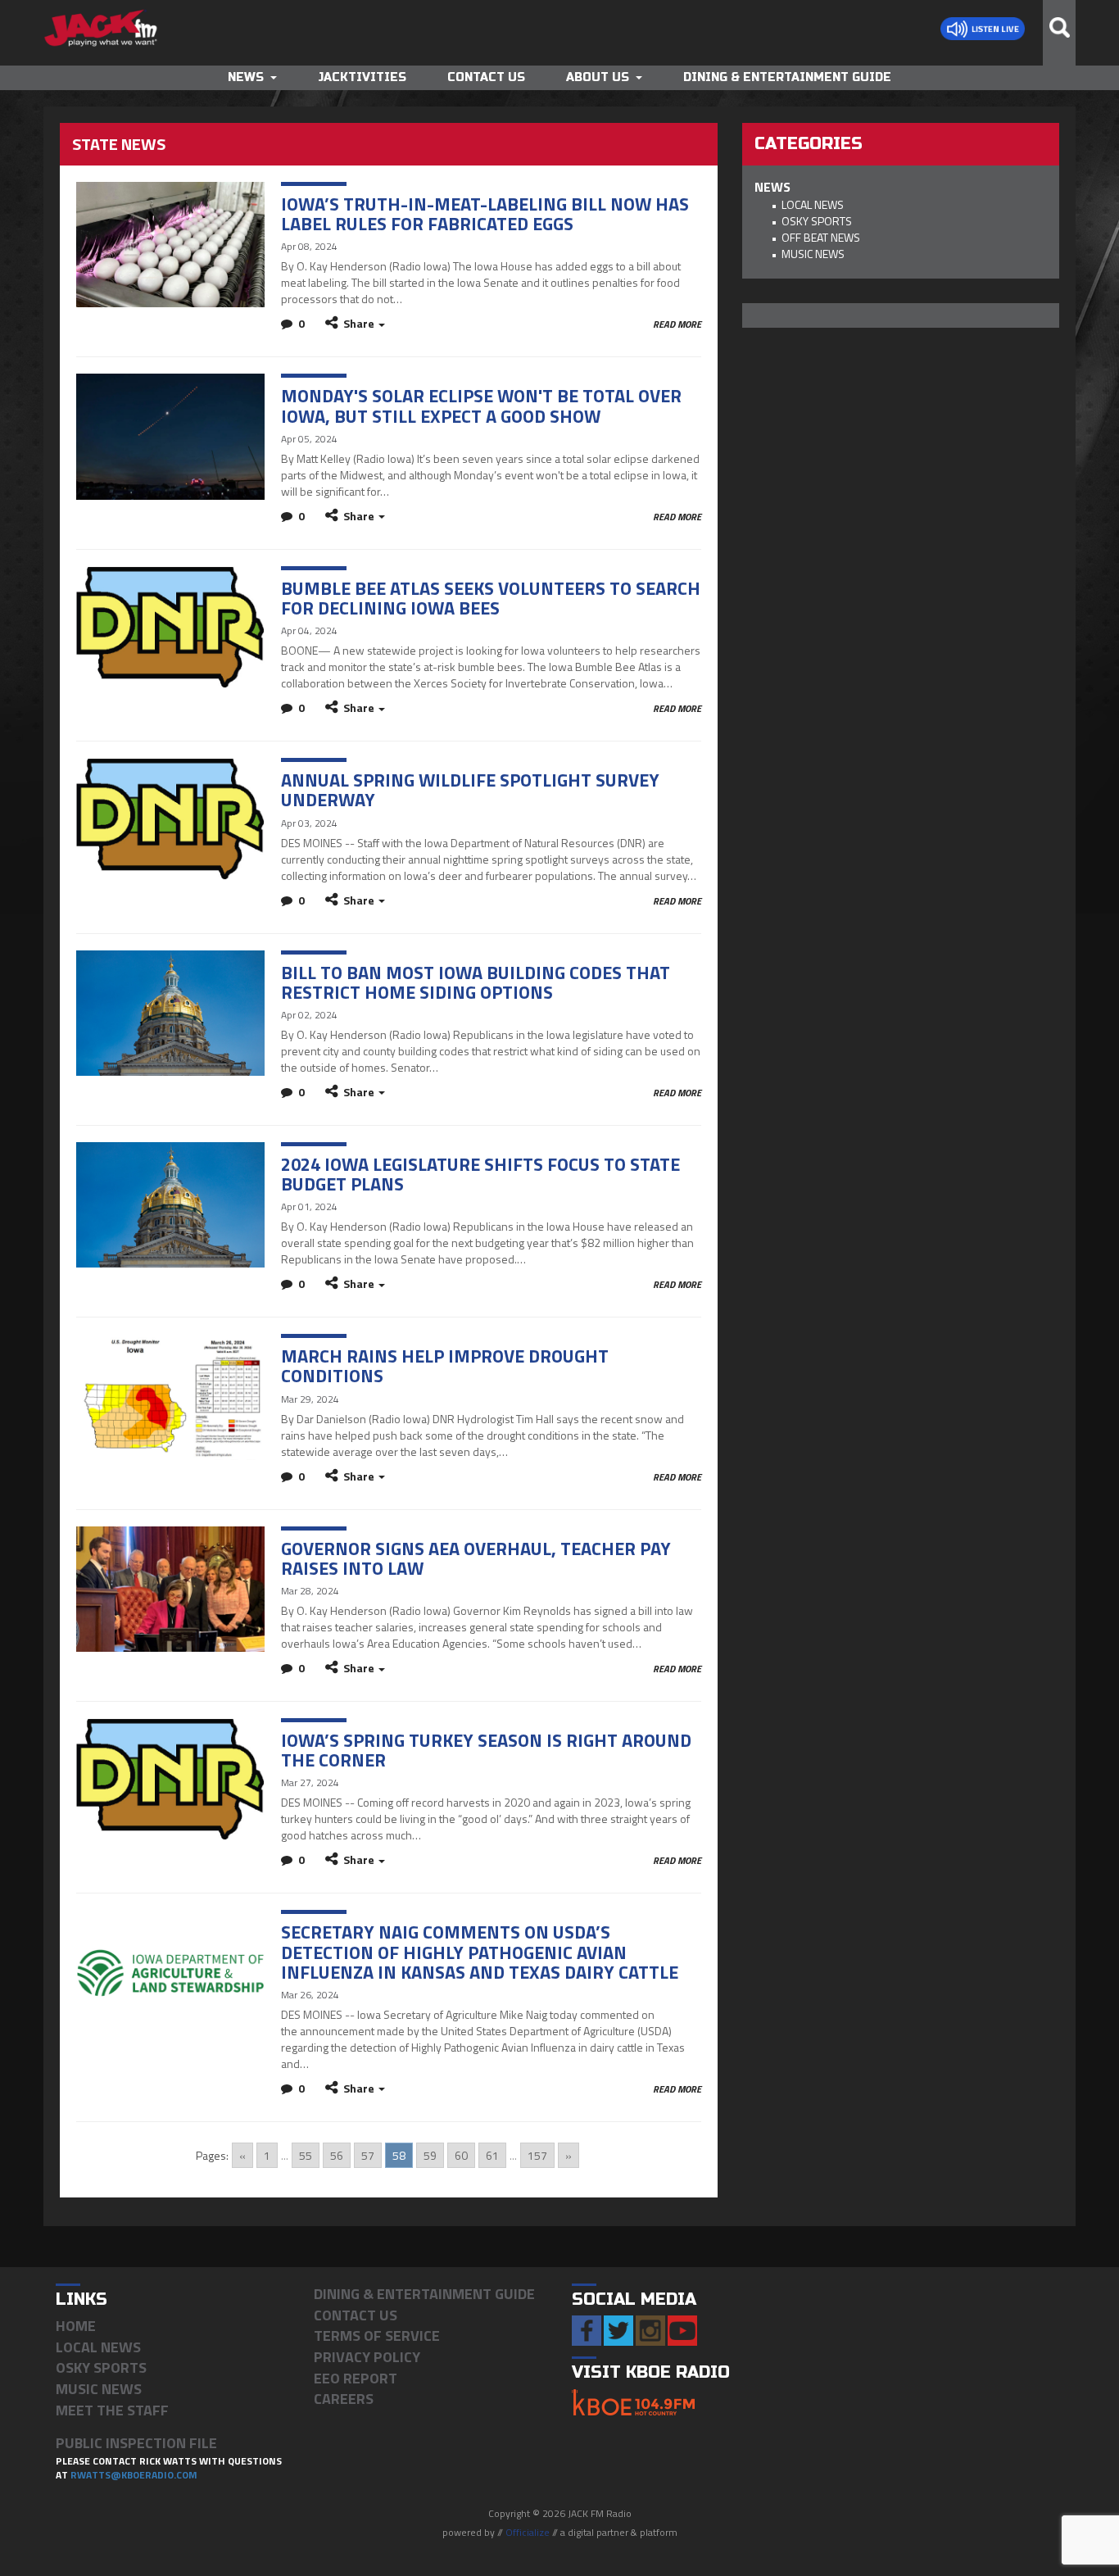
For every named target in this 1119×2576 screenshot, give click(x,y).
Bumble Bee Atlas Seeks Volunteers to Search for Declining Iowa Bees (491, 598)
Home (76, 2326)
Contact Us (486, 77)
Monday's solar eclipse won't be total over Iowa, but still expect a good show (481, 406)
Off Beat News (821, 237)
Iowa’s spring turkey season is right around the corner (486, 1750)
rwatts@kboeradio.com (134, 2475)
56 (337, 2155)
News (246, 77)
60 (461, 2155)
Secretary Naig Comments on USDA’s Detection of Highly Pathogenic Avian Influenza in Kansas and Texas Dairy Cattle (480, 1952)
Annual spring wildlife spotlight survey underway (470, 790)
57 (368, 2155)
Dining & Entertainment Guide (787, 77)
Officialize (528, 2532)
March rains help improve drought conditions (445, 1366)
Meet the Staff (112, 2410)
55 (306, 2155)
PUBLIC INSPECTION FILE (136, 2443)
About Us (598, 77)
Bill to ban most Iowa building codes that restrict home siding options (476, 982)
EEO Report (356, 2378)
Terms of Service (377, 2336)
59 (430, 2155)
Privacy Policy (367, 2357)
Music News (813, 254)
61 (492, 2155)
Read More (677, 324)
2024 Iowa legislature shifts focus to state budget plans (480, 1174)
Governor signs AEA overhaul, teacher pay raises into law (476, 1558)
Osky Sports (817, 221)
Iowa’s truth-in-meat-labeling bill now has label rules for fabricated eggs (485, 214)
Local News (813, 204)
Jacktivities (362, 77)
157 (537, 2155)
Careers (344, 2399)
